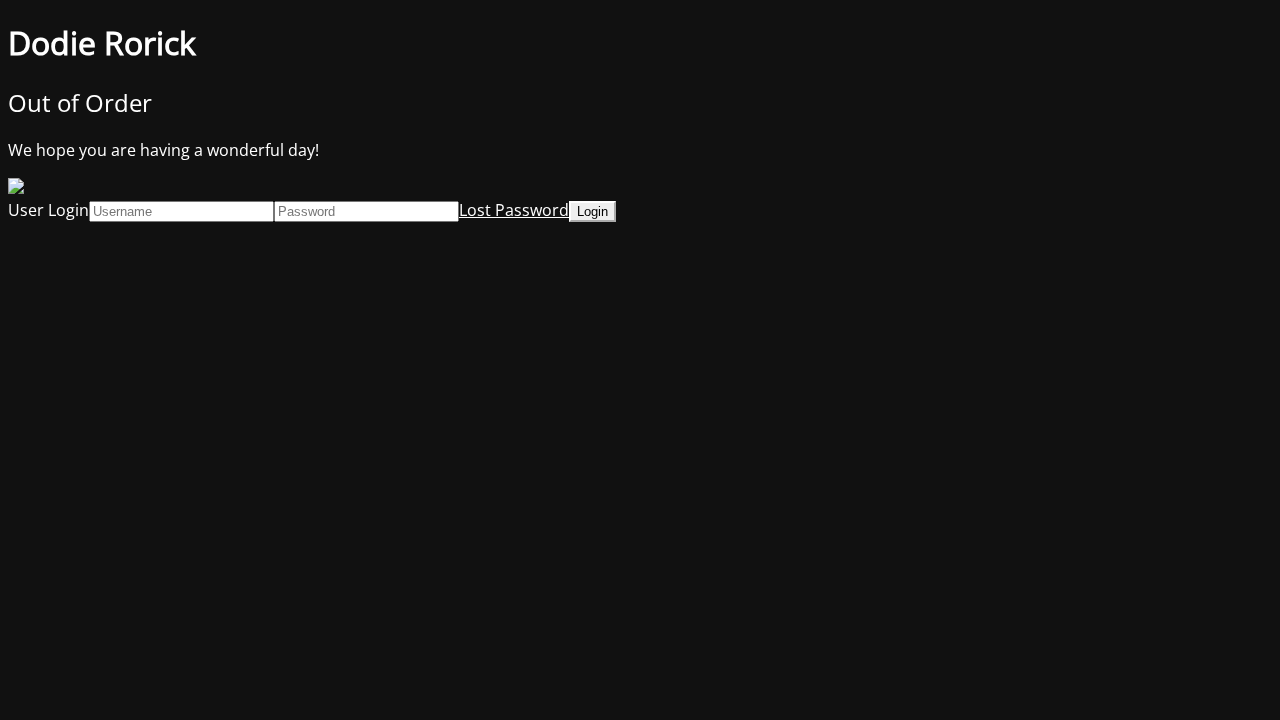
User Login (48, 210)
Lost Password (514, 210)
